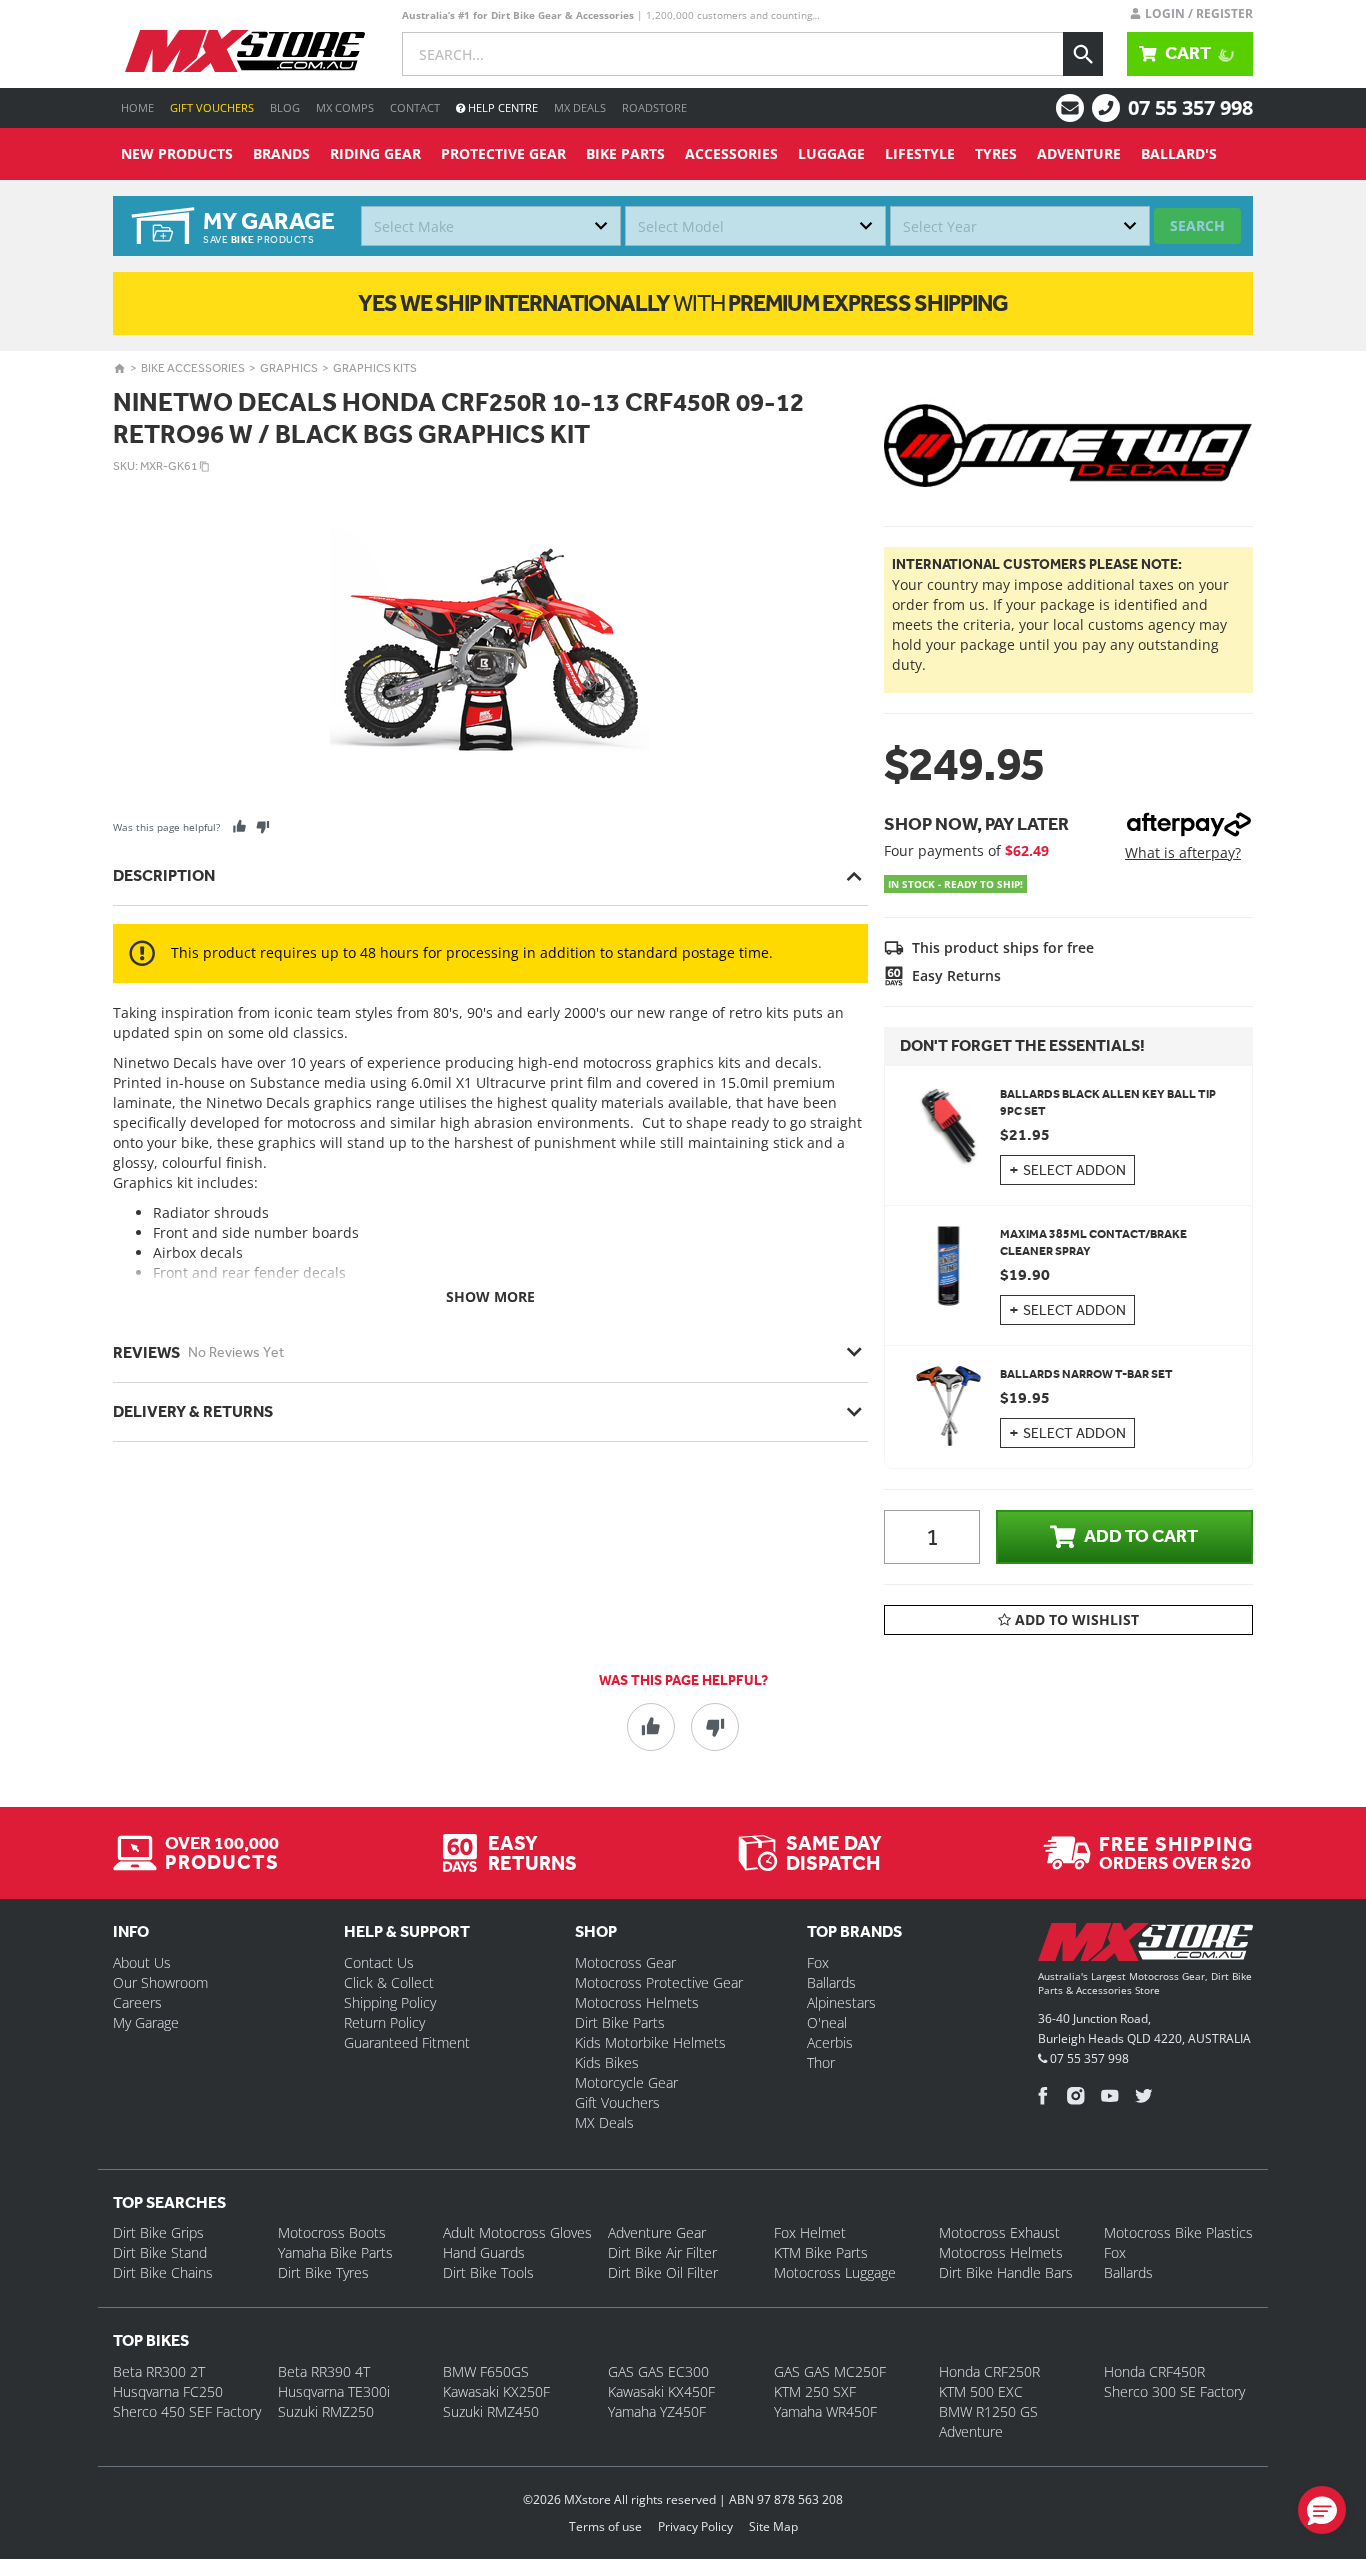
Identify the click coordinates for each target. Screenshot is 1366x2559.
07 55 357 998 (1190, 107)
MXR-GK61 (169, 466)
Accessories (731, 153)
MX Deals (580, 107)
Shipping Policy (390, 2002)
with (683, 303)
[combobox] (491, 226)
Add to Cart (1141, 1536)
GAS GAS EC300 (658, 2371)
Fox (818, 1962)
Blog (285, 107)
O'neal (827, 2022)
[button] (1322, 2510)
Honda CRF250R (989, 2371)
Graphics (289, 368)
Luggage (831, 153)
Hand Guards (484, 2252)
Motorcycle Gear (626, 2082)
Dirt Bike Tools (488, 2272)
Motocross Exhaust (999, 2232)
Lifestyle (920, 153)
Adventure (1079, 153)
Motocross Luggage (835, 2272)
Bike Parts (625, 153)
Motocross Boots (332, 2232)
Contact (415, 107)
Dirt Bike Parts (620, 2022)
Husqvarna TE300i (334, 2391)
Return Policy (384, 2022)
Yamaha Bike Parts (335, 2252)
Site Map (773, 2526)
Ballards (831, 1982)
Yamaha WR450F (825, 2411)
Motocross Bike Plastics (1178, 2232)
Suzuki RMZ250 (326, 2411)
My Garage (146, 2022)
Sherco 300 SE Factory (1174, 2391)
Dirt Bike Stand (160, 2252)
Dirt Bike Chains (163, 2272)
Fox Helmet (810, 2232)
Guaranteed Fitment (407, 2042)
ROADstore (654, 107)
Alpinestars (841, 2002)
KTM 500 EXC (981, 2391)
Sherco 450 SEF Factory (187, 2411)
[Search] (1083, 54)
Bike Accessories (193, 368)
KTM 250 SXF (815, 2391)
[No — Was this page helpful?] (262, 826)
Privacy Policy (695, 2526)
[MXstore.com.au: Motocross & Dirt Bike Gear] (245, 51)
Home (137, 107)
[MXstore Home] (1145, 1946)
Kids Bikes (607, 2062)
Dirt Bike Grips (158, 2232)
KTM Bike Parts (821, 2252)
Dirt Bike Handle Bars (1006, 2272)
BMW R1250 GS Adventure (988, 2421)
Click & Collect (389, 1982)
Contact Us (379, 1962)
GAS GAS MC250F (830, 2371)
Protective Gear (503, 153)
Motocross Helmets (637, 2002)
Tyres (996, 153)
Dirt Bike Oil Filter (663, 2272)
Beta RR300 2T (159, 2371)
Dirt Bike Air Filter (662, 2252)
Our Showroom (160, 1982)
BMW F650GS (486, 2371)
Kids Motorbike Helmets (650, 2042)
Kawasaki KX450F (661, 2391)
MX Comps (345, 107)
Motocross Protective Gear (659, 1982)
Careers (137, 2002)
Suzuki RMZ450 (491, 2411)
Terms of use (605, 2526)
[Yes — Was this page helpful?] (239, 826)
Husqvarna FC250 (168, 2391)
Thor (821, 2062)
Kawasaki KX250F (496, 2391)
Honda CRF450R (1154, 2371)
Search (1197, 225)
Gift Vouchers (212, 107)
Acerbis (830, 2042)
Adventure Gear (657, 2232)
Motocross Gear (625, 1962)
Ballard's (1179, 153)
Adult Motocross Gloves (517, 2232)
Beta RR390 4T (324, 2371)
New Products (177, 153)
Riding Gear (375, 153)
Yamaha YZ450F (657, 2411)
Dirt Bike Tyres (323, 2272)
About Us (142, 1962)
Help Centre (501, 107)
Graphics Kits (375, 368)
